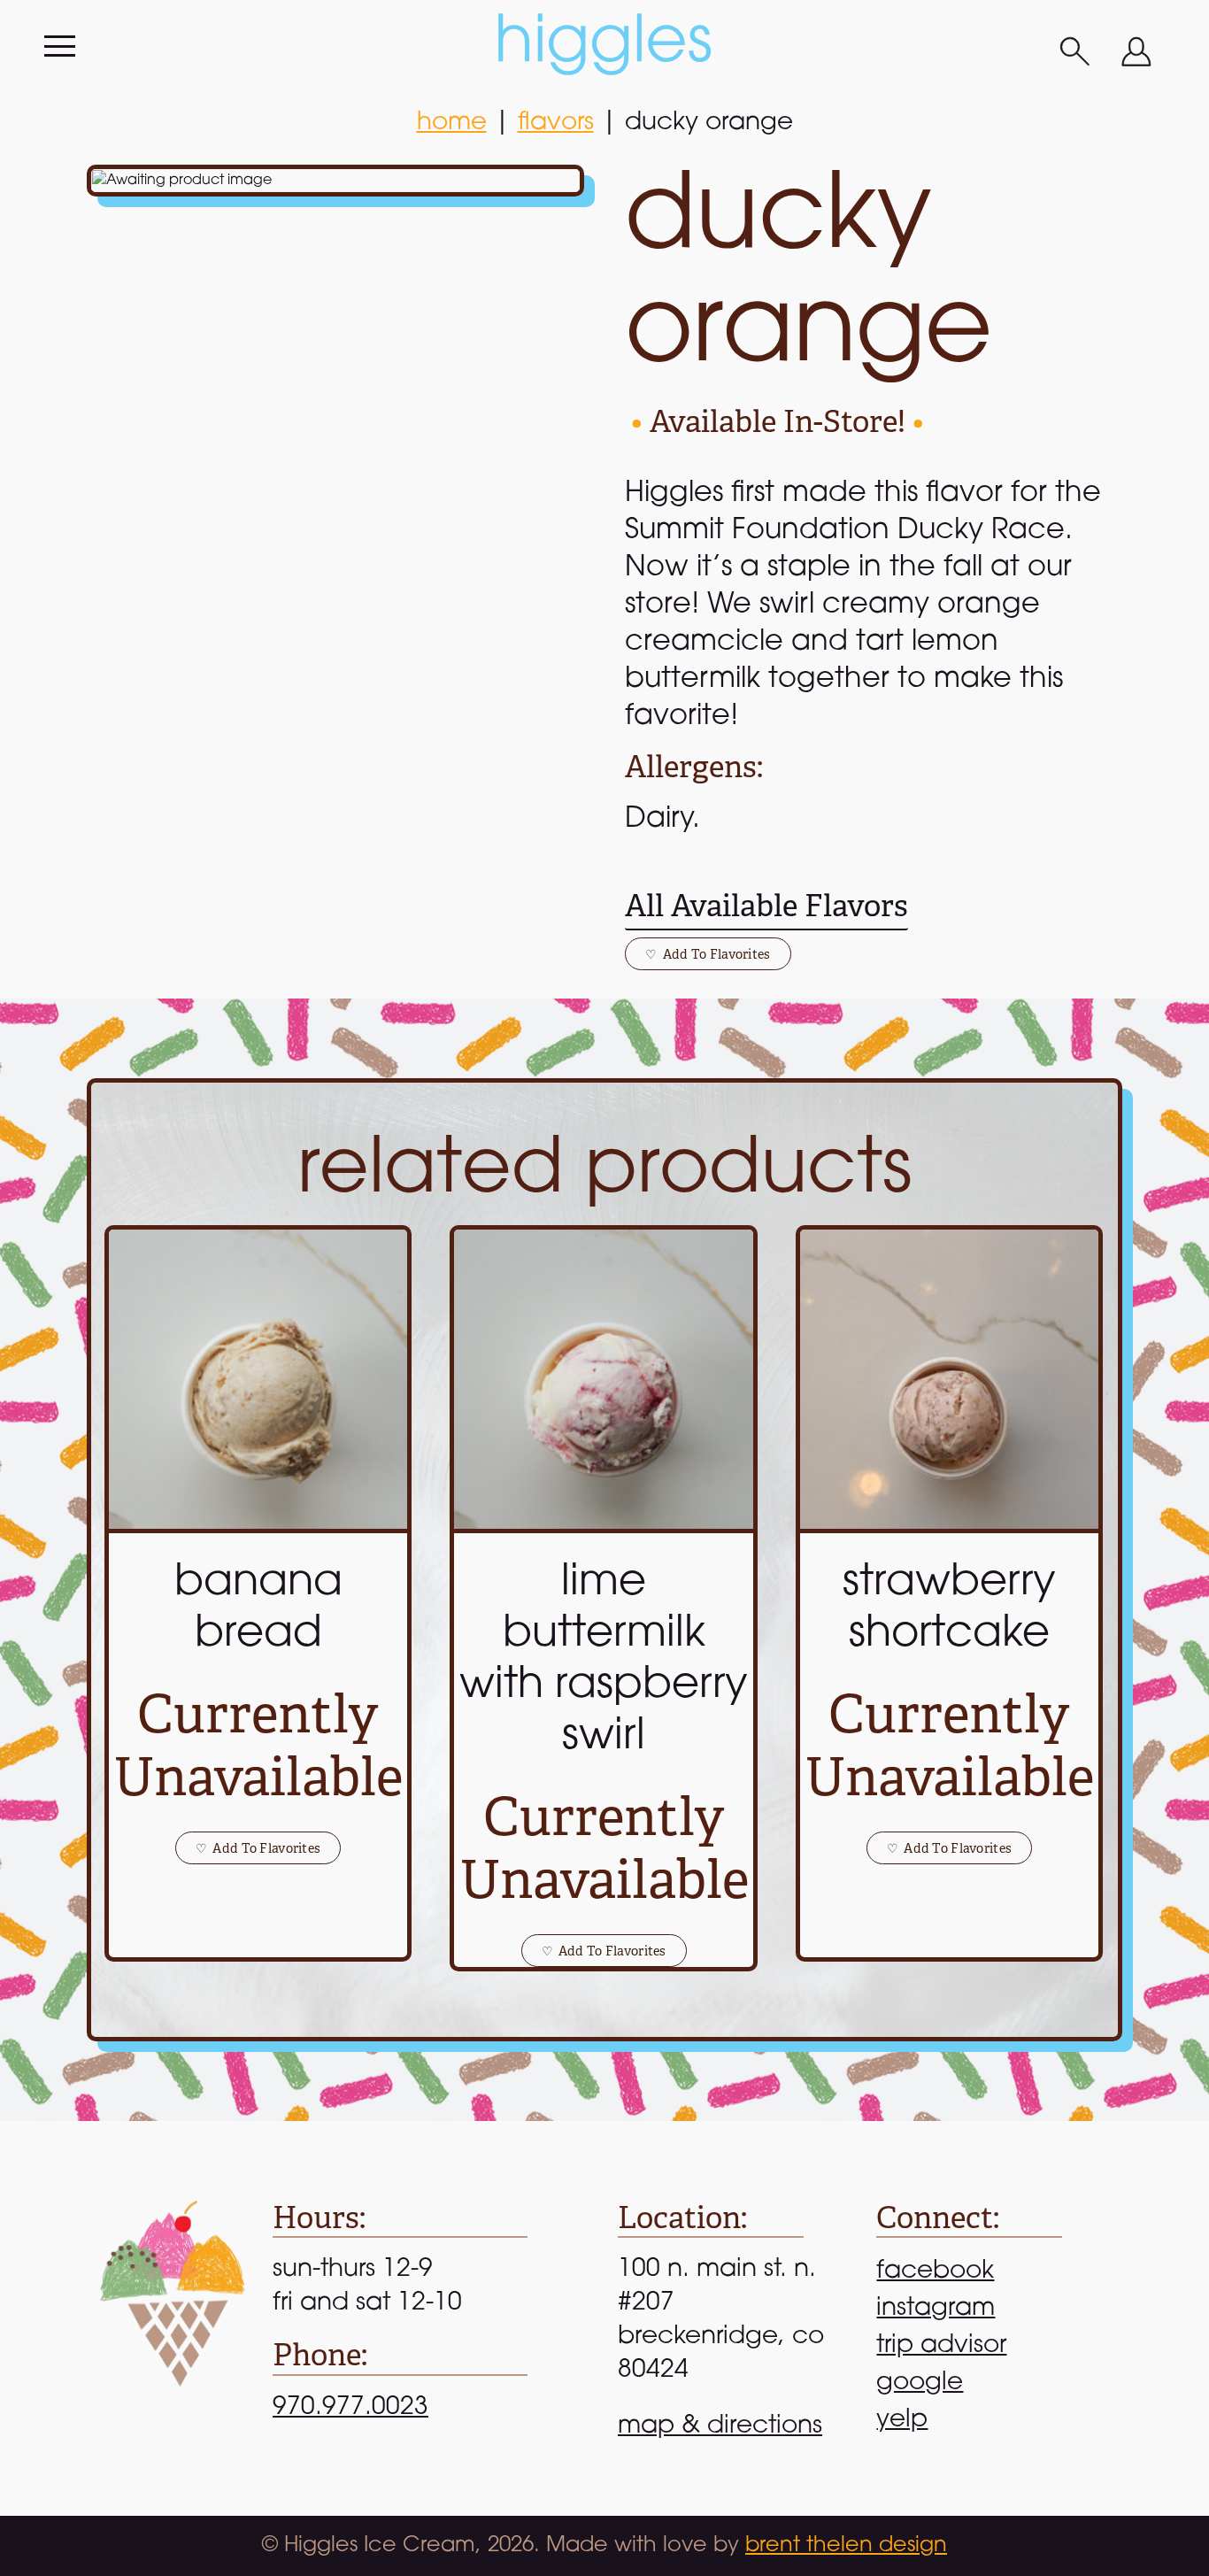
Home (452, 123)
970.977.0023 (350, 2408)
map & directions (720, 2426)
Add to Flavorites (708, 954)
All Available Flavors (766, 906)
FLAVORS (556, 123)
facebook (935, 2271)
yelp (902, 2420)
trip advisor (941, 2346)
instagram (936, 2309)
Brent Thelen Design (846, 2546)
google (920, 2383)
